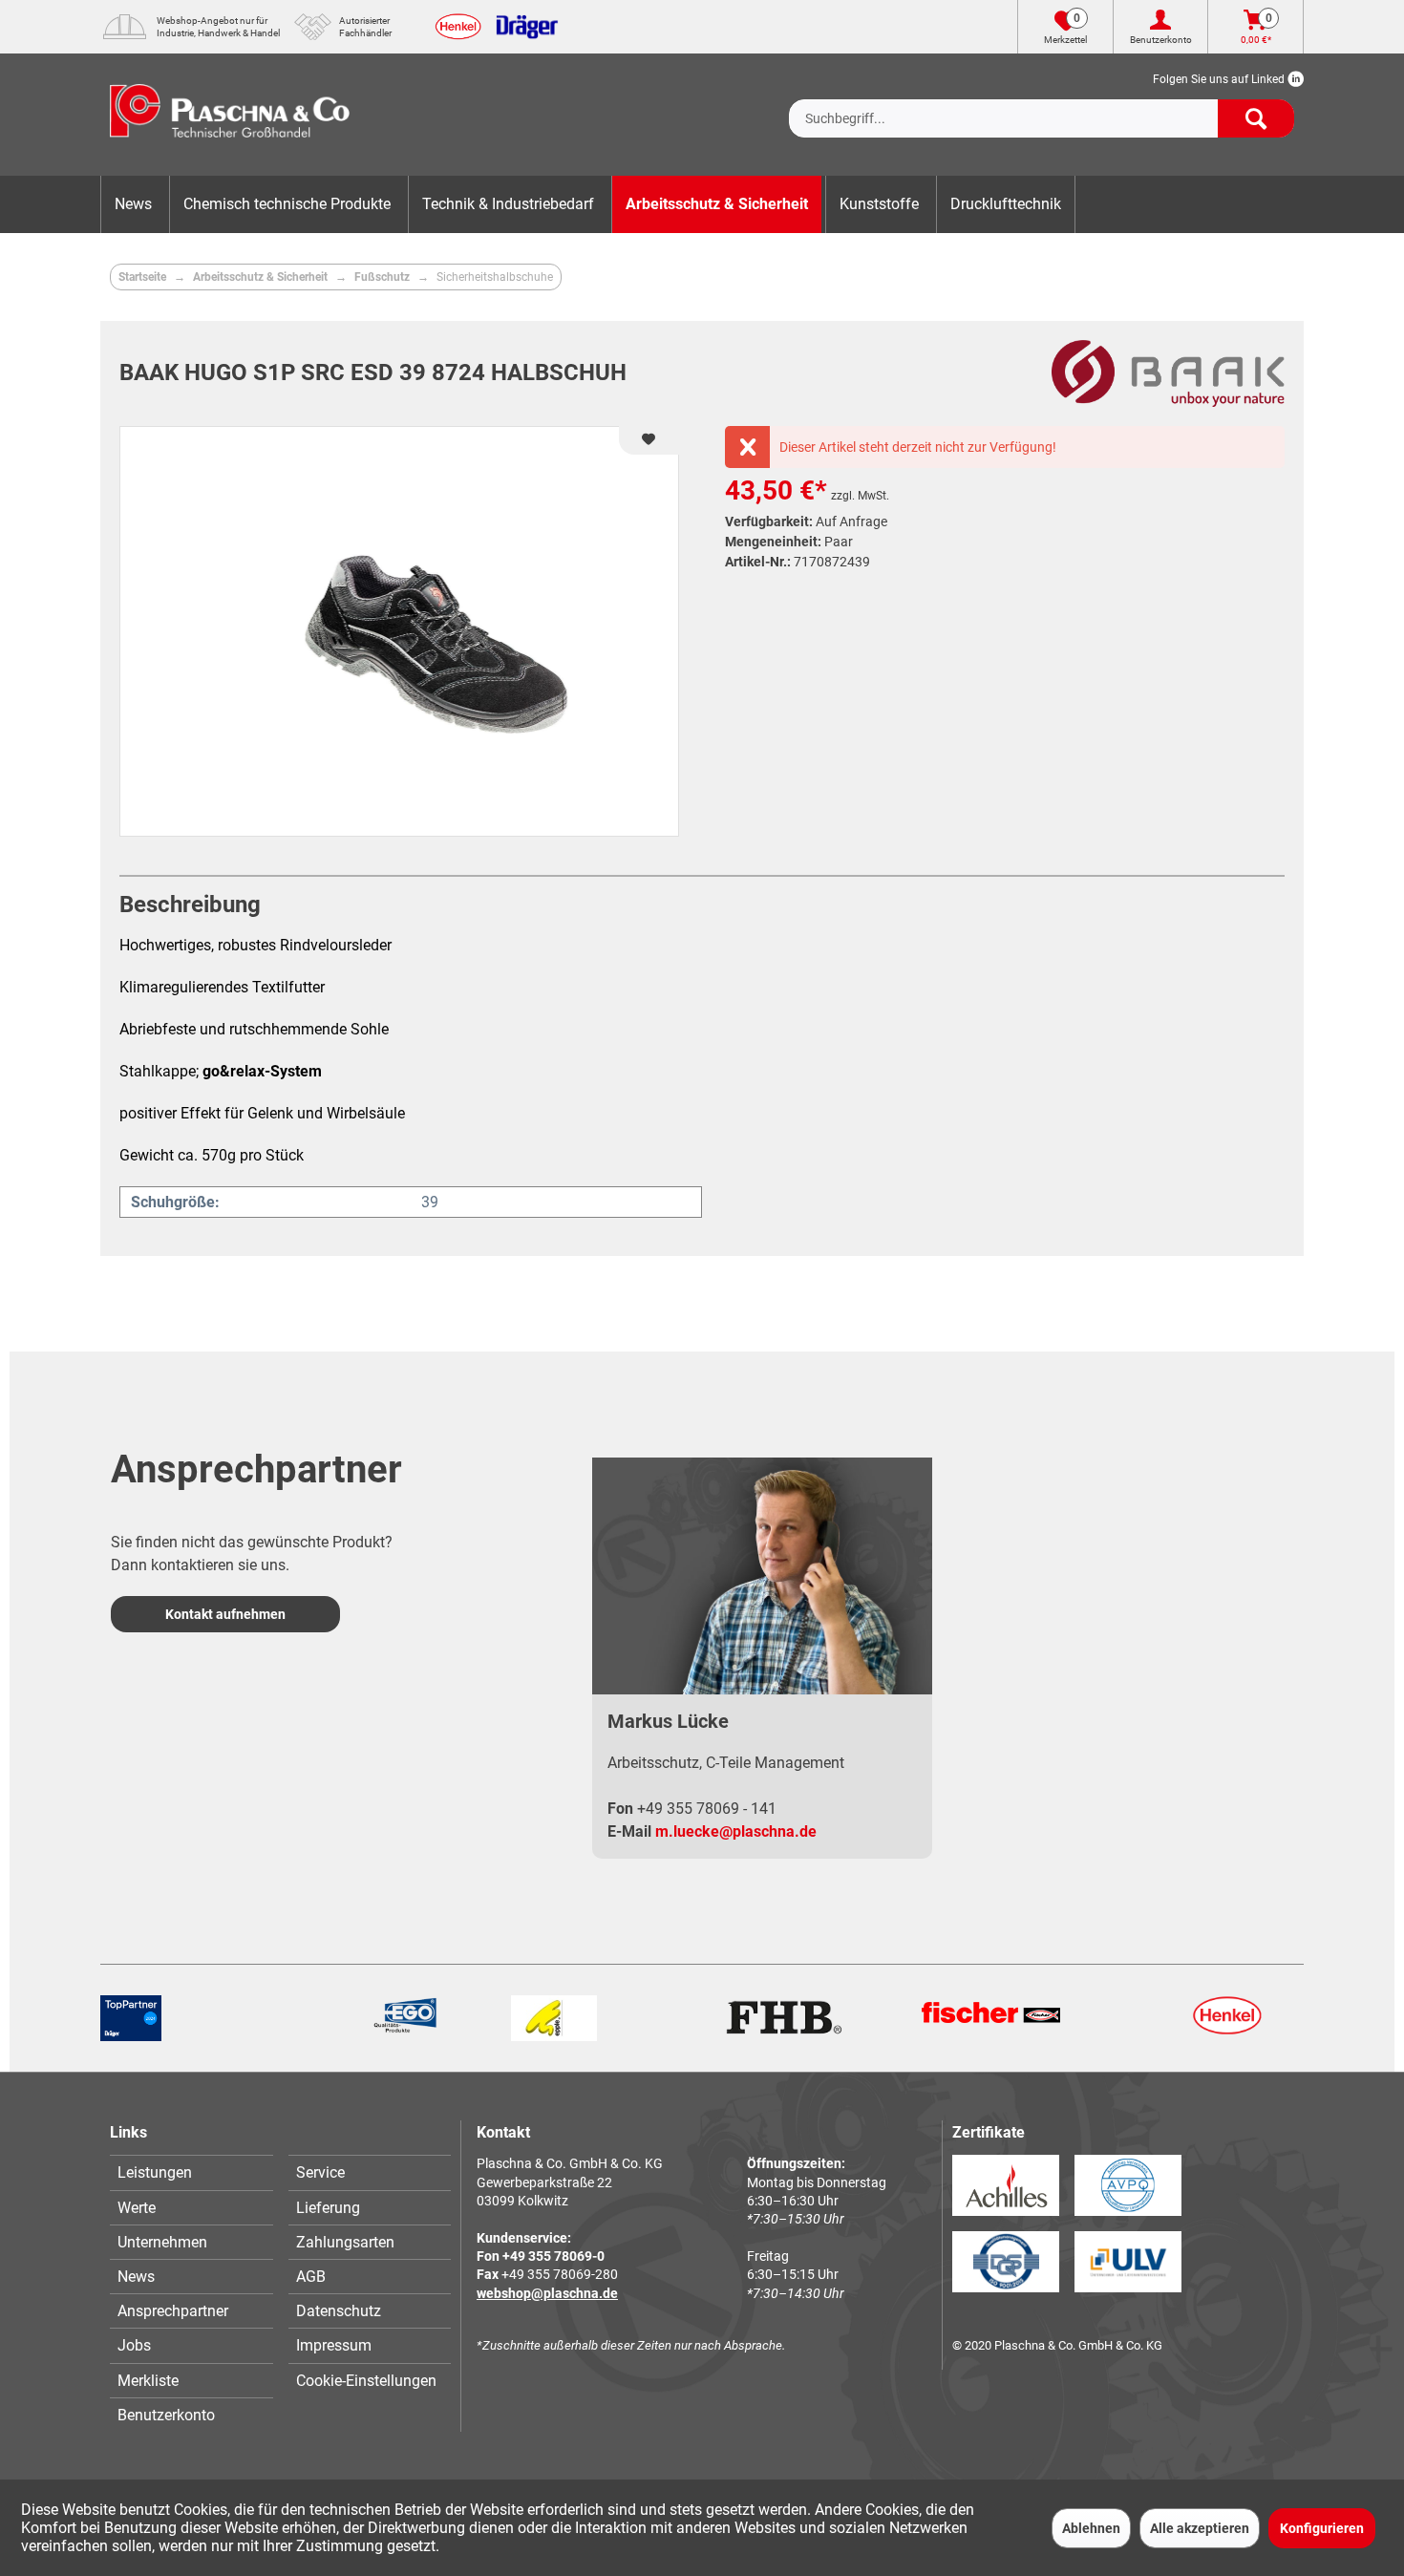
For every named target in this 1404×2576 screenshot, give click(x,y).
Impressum (334, 2345)
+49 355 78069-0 (553, 2256)
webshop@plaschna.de (547, 2293)
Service (320, 2172)
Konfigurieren (1322, 2528)
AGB (311, 2277)
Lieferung (328, 2208)
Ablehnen (1091, 2528)
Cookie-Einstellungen (366, 2381)
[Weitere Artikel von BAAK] (1168, 373)
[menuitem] (1042, 103)
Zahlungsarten (345, 2242)
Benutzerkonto (166, 2415)
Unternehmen (162, 2242)
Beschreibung (190, 905)
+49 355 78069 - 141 (707, 1809)
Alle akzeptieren (1200, 2528)
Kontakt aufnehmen (225, 1614)
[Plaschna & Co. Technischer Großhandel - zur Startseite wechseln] (230, 115)
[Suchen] (1256, 118)
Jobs (134, 2345)
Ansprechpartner (173, 2311)
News (136, 2277)
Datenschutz (339, 2311)
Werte (137, 2208)
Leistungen (155, 2172)
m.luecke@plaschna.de (736, 1831)
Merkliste (148, 2381)
